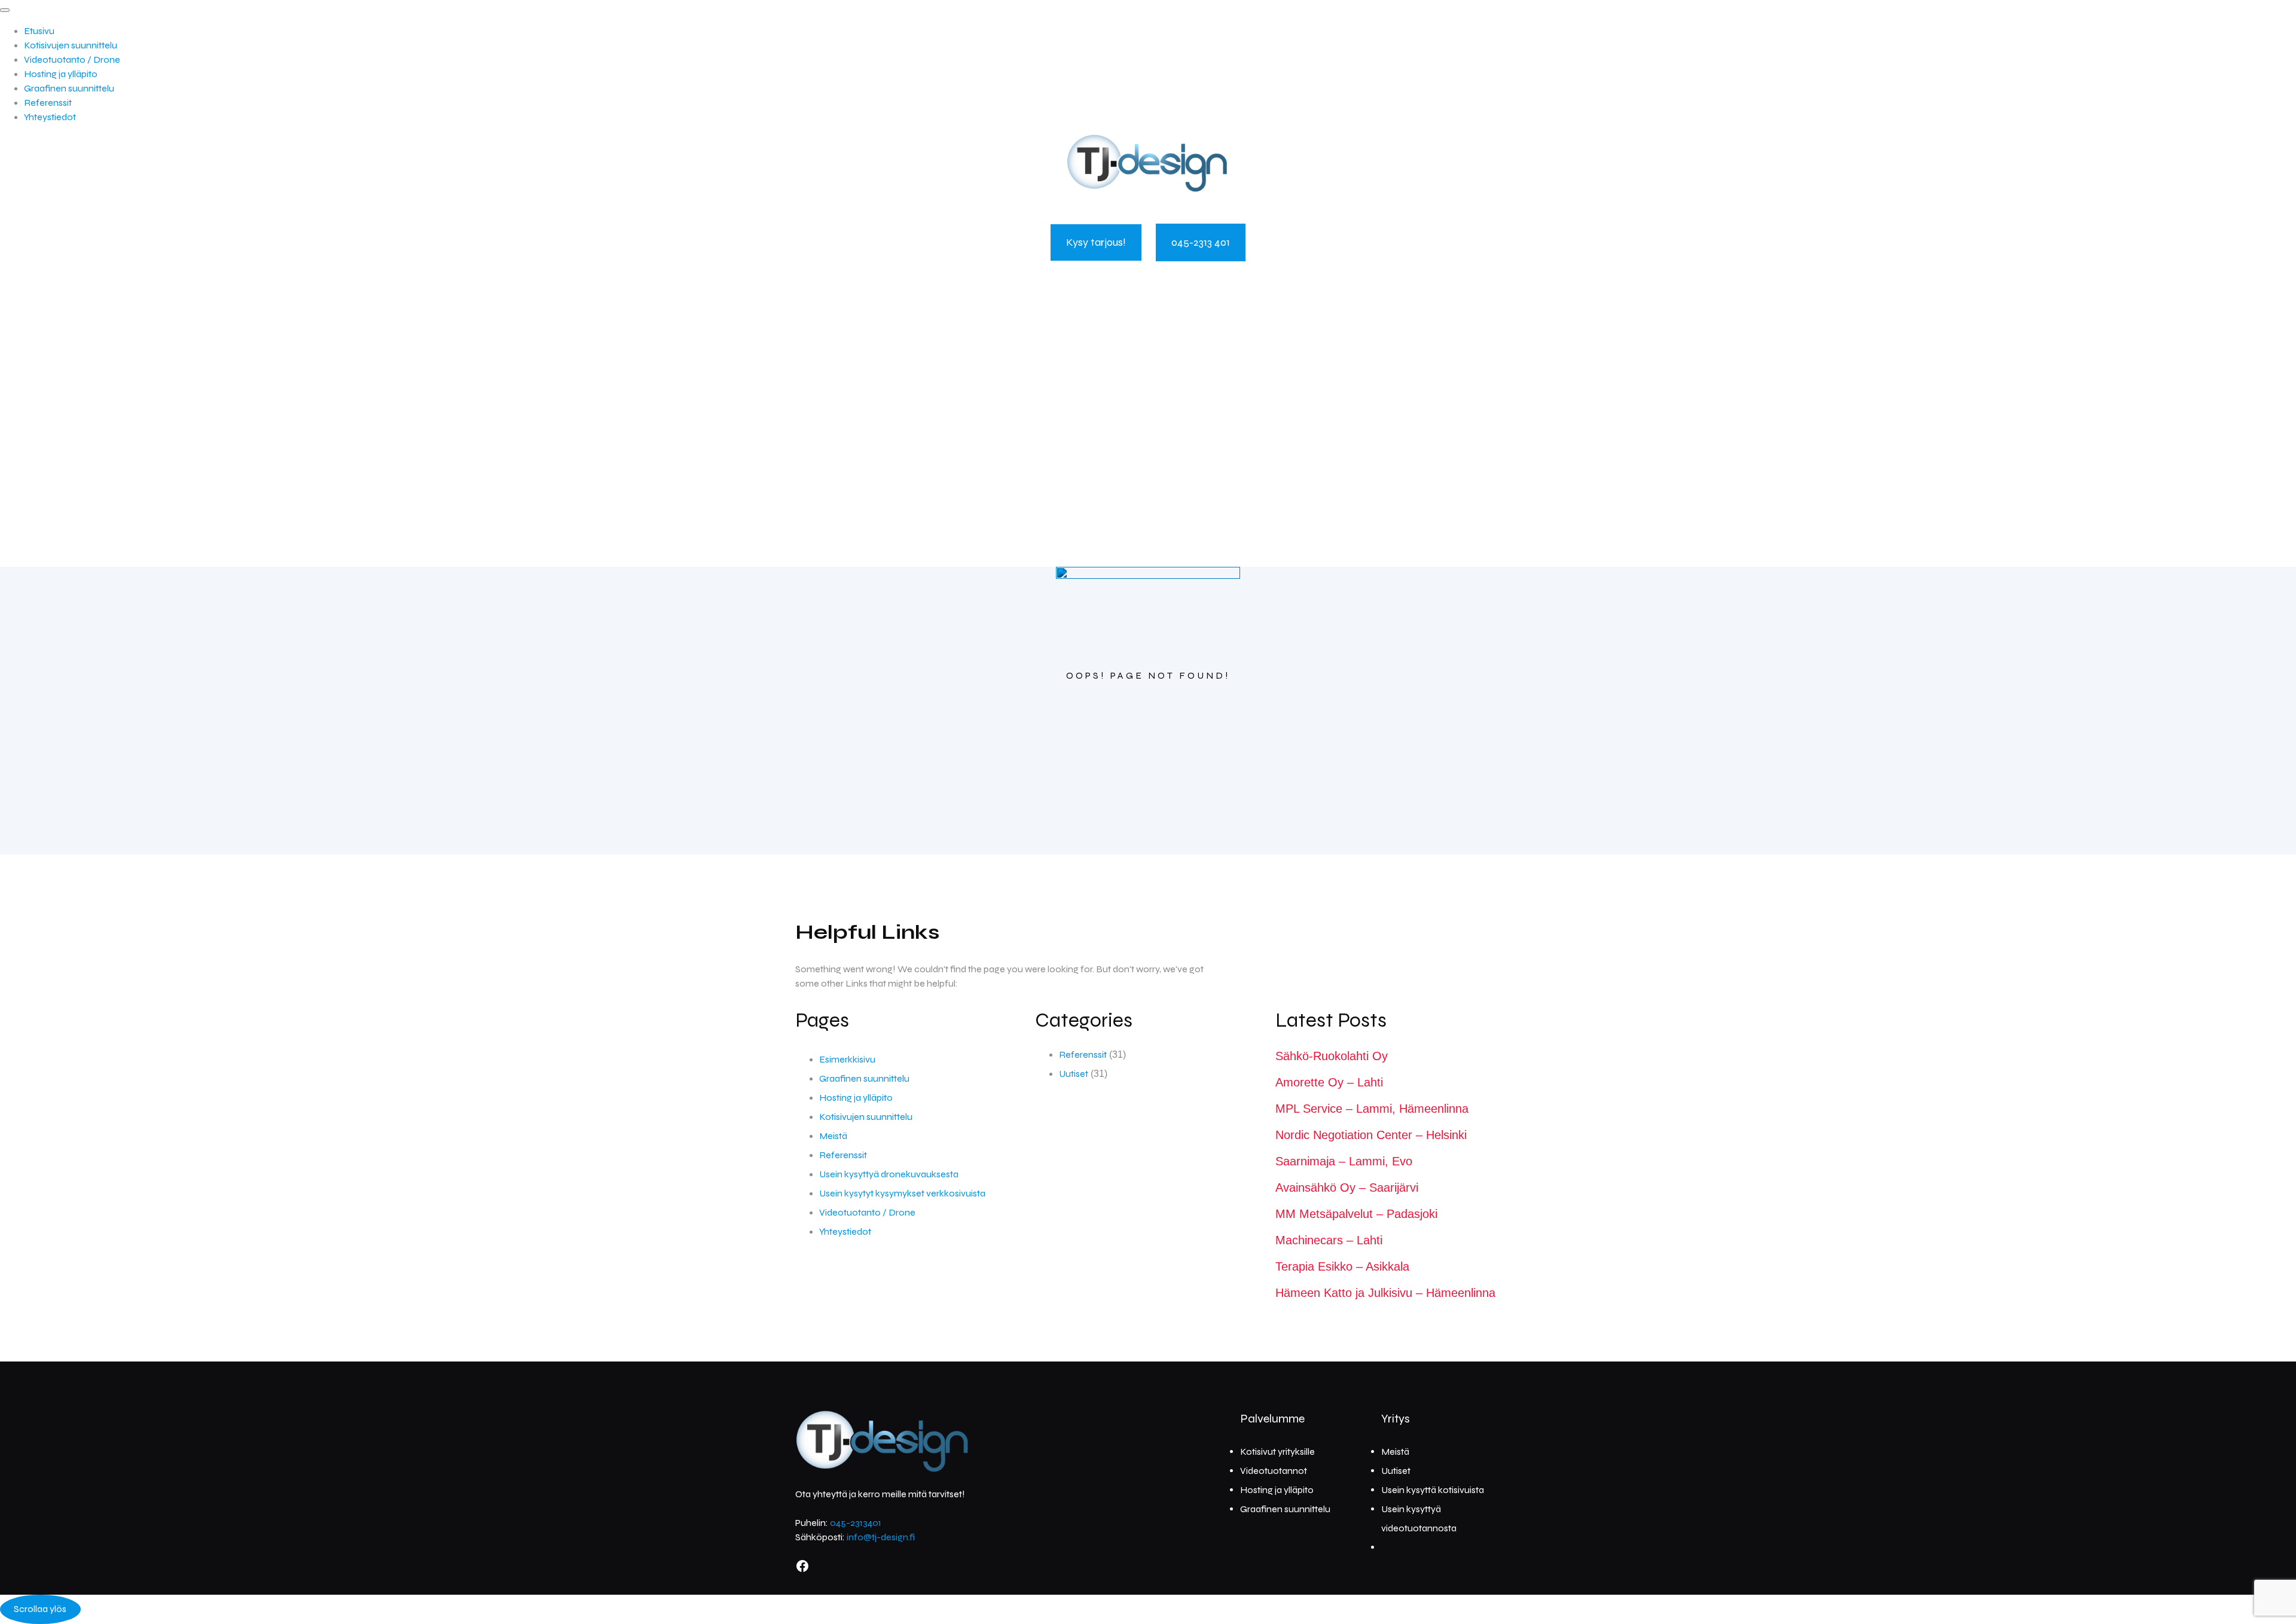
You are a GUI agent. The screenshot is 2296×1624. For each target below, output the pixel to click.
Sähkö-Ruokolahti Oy (1332, 1056)
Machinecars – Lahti (1329, 1240)
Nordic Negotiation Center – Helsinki (1371, 1135)
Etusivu (39, 31)
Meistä (833, 1136)
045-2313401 (856, 1523)
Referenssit (48, 103)
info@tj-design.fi (881, 1537)
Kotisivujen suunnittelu (71, 45)
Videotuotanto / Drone (72, 59)
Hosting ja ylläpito (61, 74)
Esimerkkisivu (847, 1059)
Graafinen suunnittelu (69, 88)
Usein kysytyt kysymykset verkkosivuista (902, 1193)
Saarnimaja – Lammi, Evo (1344, 1161)
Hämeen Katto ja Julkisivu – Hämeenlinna (1385, 1293)
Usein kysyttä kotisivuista (1433, 1490)
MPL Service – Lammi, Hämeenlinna (1372, 1109)
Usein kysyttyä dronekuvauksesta (889, 1174)
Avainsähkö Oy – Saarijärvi (1347, 1188)
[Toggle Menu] (5, 10)
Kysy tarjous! (1096, 242)
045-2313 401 (1201, 242)
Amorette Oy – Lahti (1329, 1082)
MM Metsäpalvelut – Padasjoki (1356, 1214)
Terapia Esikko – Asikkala (1342, 1266)
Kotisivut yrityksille (1277, 1451)
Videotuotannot (1274, 1471)
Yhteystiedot (50, 117)
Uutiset (1074, 1074)
